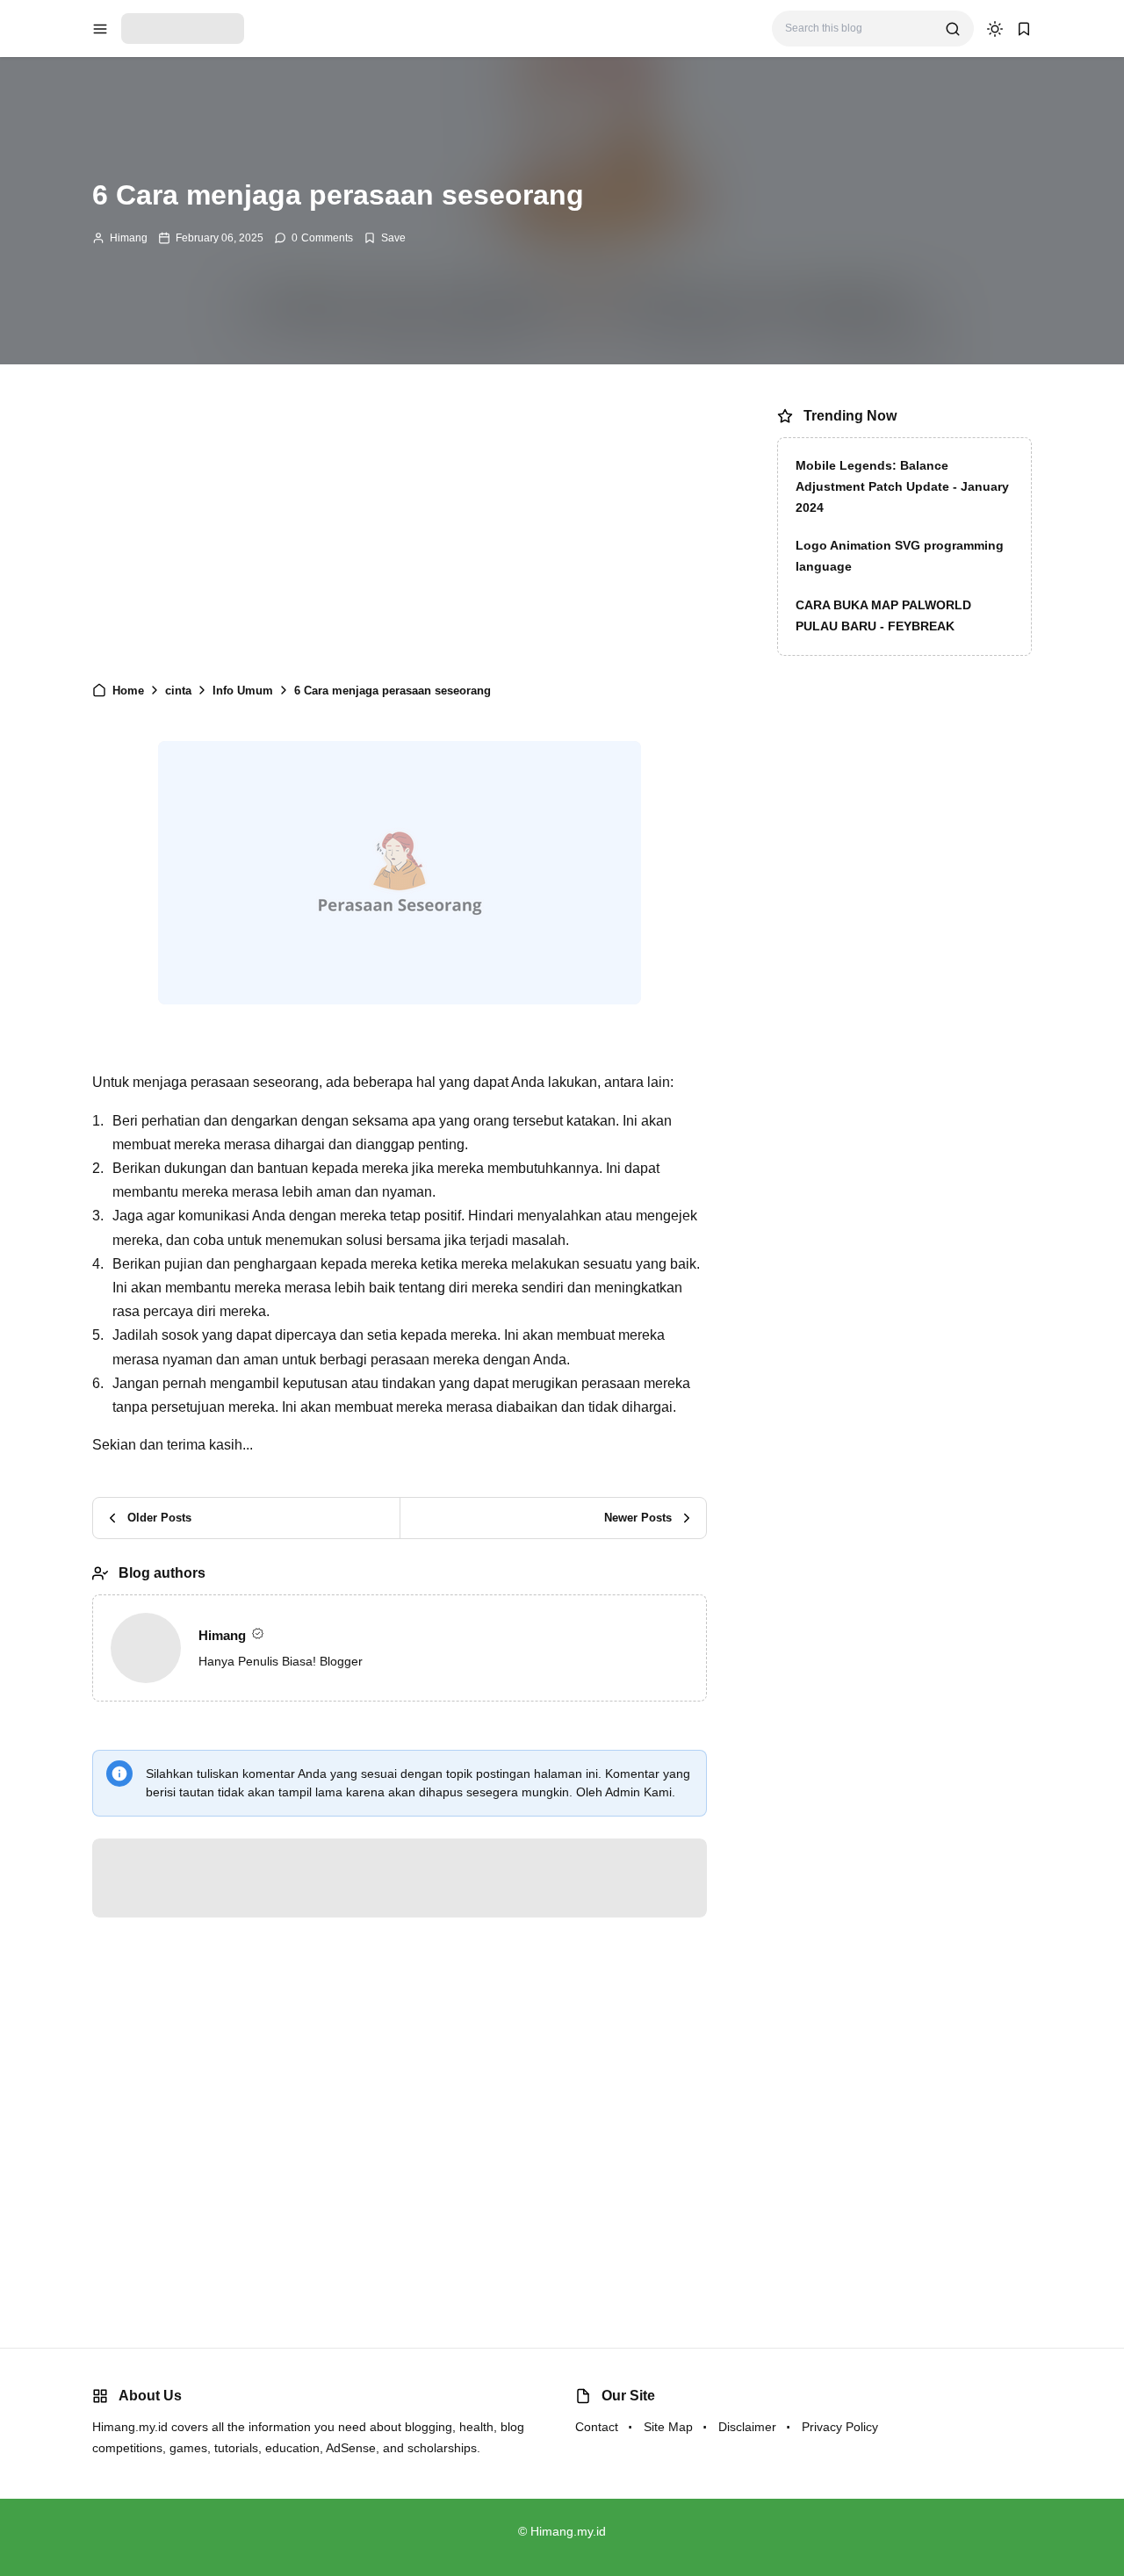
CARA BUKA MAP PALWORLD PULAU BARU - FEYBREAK (883, 615)
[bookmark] (1024, 29)
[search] (953, 29)
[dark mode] (995, 29)
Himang (129, 238)
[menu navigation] (100, 29)
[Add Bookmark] (385, 238)
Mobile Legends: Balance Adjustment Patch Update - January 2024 (902, 486)
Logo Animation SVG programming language (900, 556)
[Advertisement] (400, 531)
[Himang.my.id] (183, 28)
